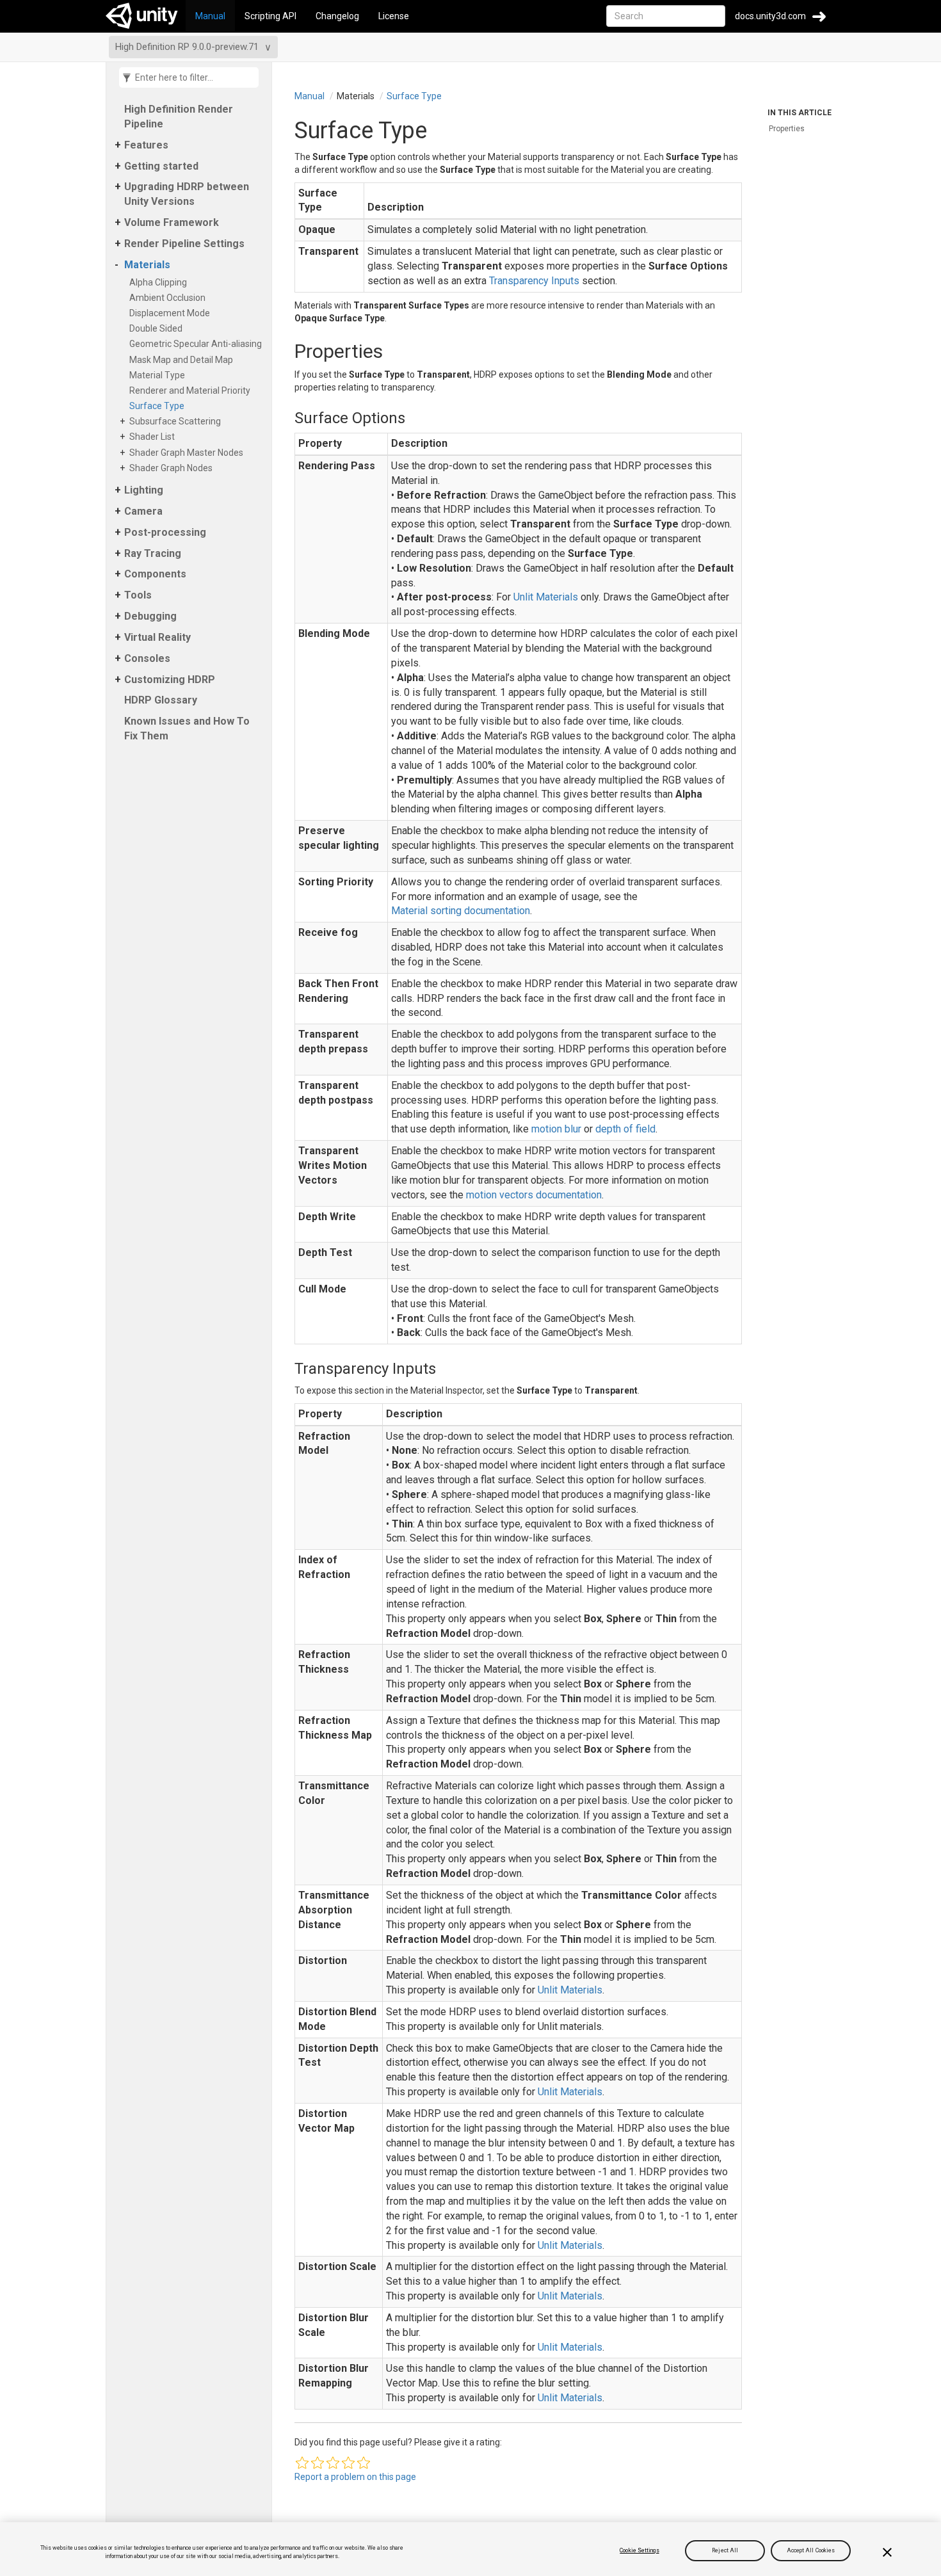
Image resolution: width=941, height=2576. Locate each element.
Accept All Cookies (811, 2550)
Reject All (725, 2550)
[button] (302, 2463)
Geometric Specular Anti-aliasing (198, 344)
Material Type (159, 375)
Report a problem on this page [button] (355, 2477)
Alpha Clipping (160, 282)
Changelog (337, 16)
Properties (787, 129)
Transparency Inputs (534, 281)
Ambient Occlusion (170, 298)
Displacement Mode (172, 313)
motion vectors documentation (534, 1195)
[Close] (887, 2552)
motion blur (556, 1129)
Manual (210, 16)
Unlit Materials (546, 597)
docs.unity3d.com (770, 16)
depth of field (625, 1129)
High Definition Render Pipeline (179, 117)
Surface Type (159, 406)
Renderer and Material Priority (192, 390)
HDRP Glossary (161, 700)
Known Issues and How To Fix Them (187, 729)
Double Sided (158, 328)
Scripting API (270, 16)
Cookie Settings (639, 2550)
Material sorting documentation (461, 911)
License (394, 16)
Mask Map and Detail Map (183, 360)
